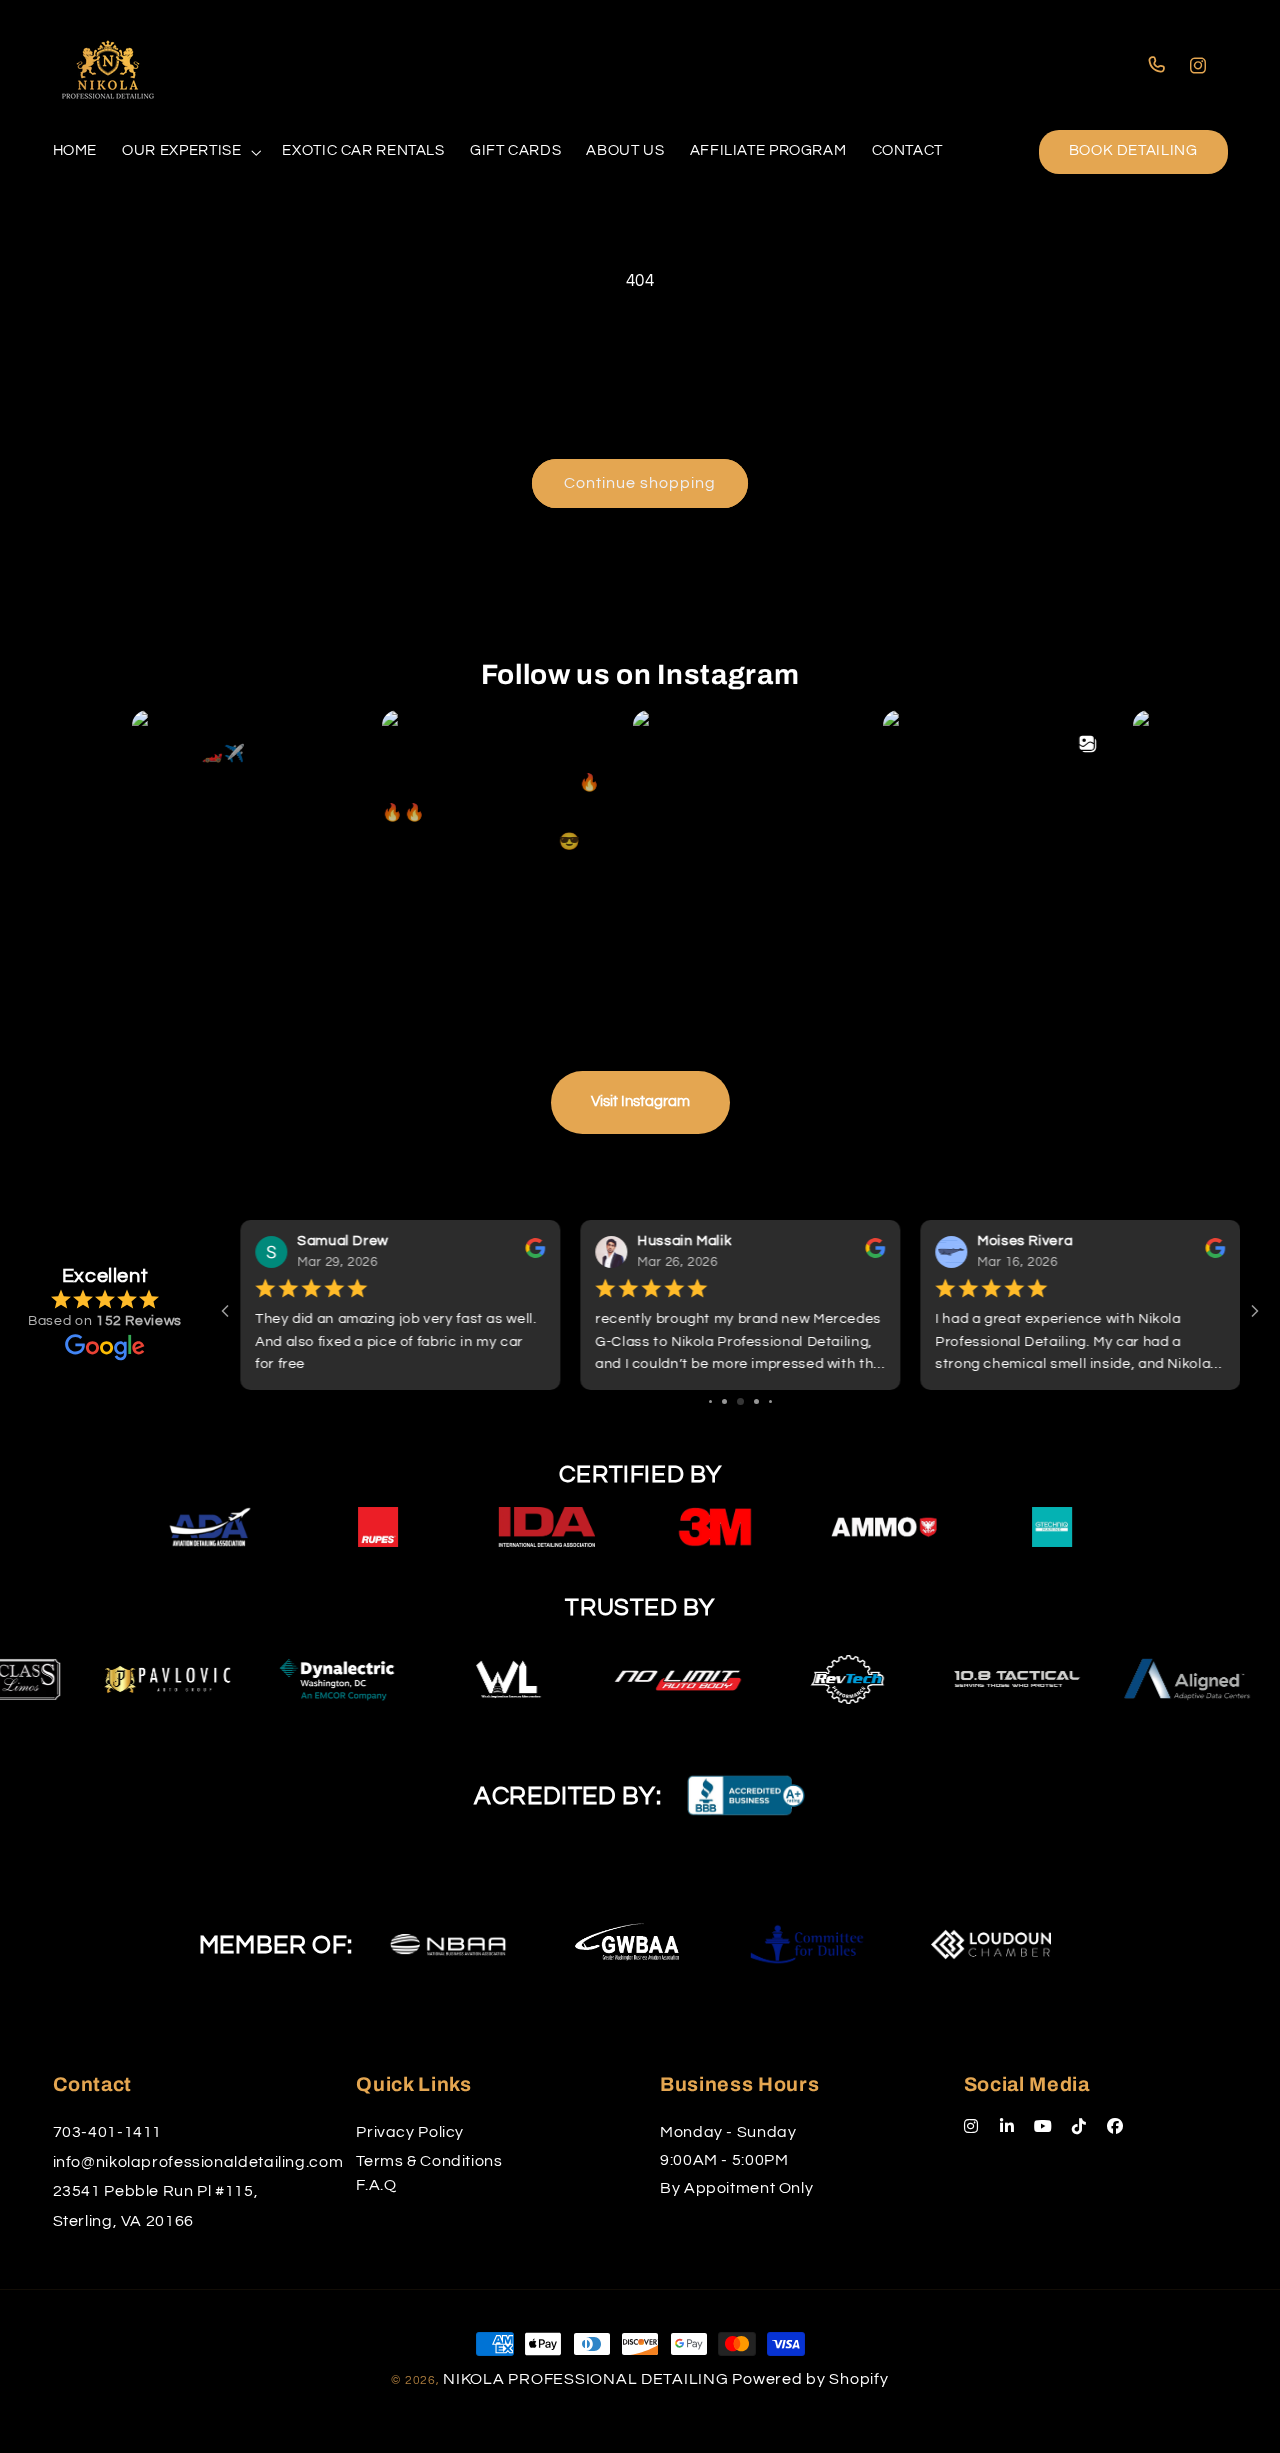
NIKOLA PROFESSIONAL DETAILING (585, 2379)
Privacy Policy (410, 2132)
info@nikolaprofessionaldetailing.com (198, 2162)
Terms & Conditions (429, 2161)
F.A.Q (376, 2185)
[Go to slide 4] (710, 1401)
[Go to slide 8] (770, 1401)
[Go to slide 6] (740, 1401)
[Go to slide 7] (756, 1401)
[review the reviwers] (535, 1254)
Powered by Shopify (810, 2379)
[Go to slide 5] (724, 1401)
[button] (190, 152)
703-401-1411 (108, 2132)
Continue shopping (640, 483)
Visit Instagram (640, 1101)
